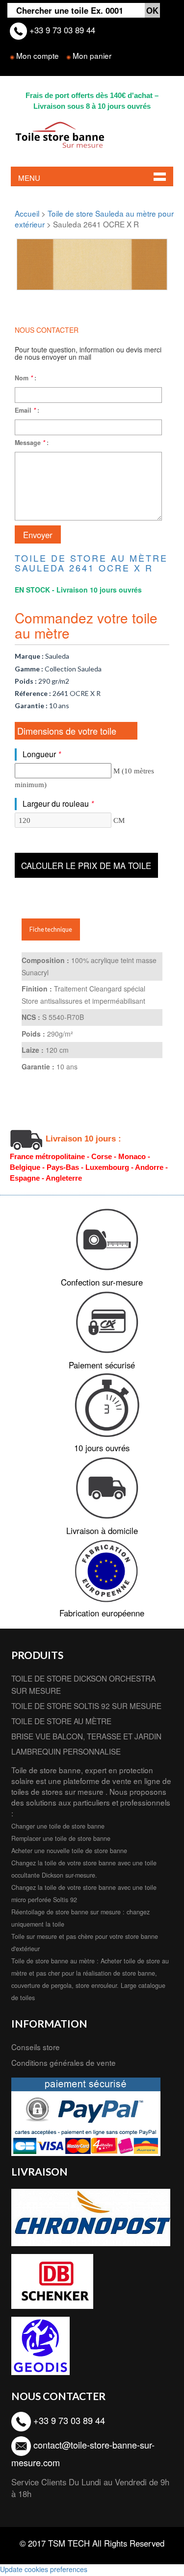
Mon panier (92, 55)
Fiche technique (51, 929)
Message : (32, 443)
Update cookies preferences (44, 2569)
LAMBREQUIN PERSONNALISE (66, 1751)
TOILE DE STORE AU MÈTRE (61, 1721)
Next (153, 261)
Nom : (26, 378)
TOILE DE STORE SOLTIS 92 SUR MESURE (86, 1706)
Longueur (42, 754)
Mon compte (38, 55)
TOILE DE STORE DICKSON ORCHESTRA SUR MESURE (83, 1684)
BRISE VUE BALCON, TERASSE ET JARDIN (86, 1736)
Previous (31, 261)
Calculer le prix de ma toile (86, 866)
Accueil (27, 213)
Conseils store (36, 2047)
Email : (27, 410)
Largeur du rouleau (58, 804)
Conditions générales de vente (64, 2062)
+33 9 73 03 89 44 (61, 30)
